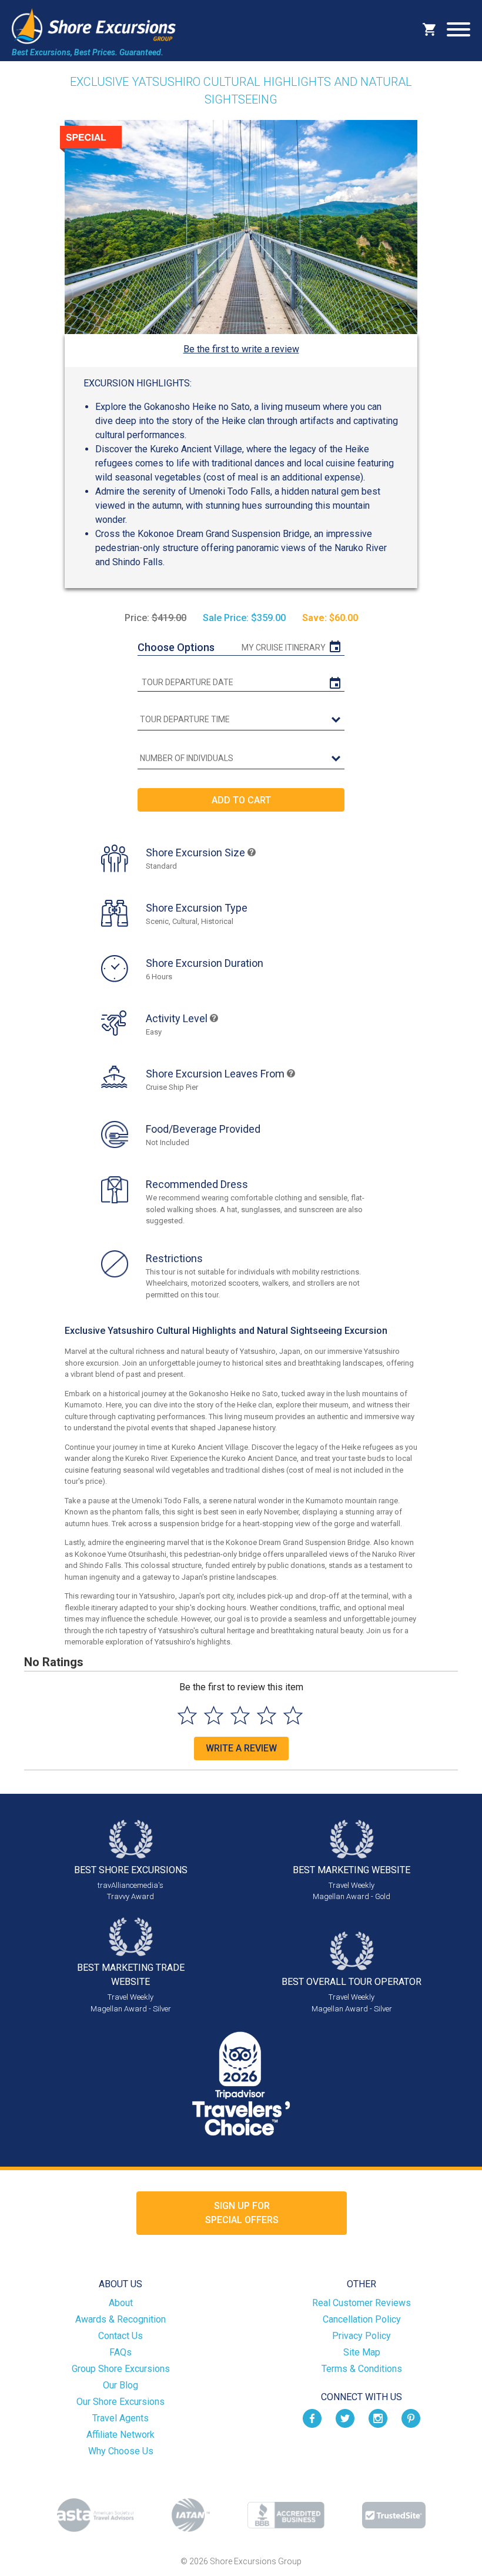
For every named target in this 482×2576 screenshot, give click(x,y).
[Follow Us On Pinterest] (411, 2417)
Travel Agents (120, 2418)
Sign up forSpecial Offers (242, 2213)
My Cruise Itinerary (284, 648)
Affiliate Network (120, 2435)
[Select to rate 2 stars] (214, 1715)
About (121, 2303)
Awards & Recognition (120, 2319)
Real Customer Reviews (361, 2303)
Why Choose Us (121, 2451)
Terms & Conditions (362, 2369)
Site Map (362, 2352)
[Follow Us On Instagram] (378, 2417)
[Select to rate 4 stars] (267, 1715)
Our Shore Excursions (120, 2402)
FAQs (120, 2352)
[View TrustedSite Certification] (394, 2515)
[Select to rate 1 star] (187, 1715)
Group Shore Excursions (121, 2369)
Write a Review (241, 1748)
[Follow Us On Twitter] (345, 2417)
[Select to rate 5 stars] (293, 1715)
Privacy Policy (361, 2336)
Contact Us (120, 2336)
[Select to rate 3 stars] (240, 1715)
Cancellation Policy (362, 2319)
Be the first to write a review (241, 349)
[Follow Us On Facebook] (312, 2417)
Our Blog (120, 2385)
